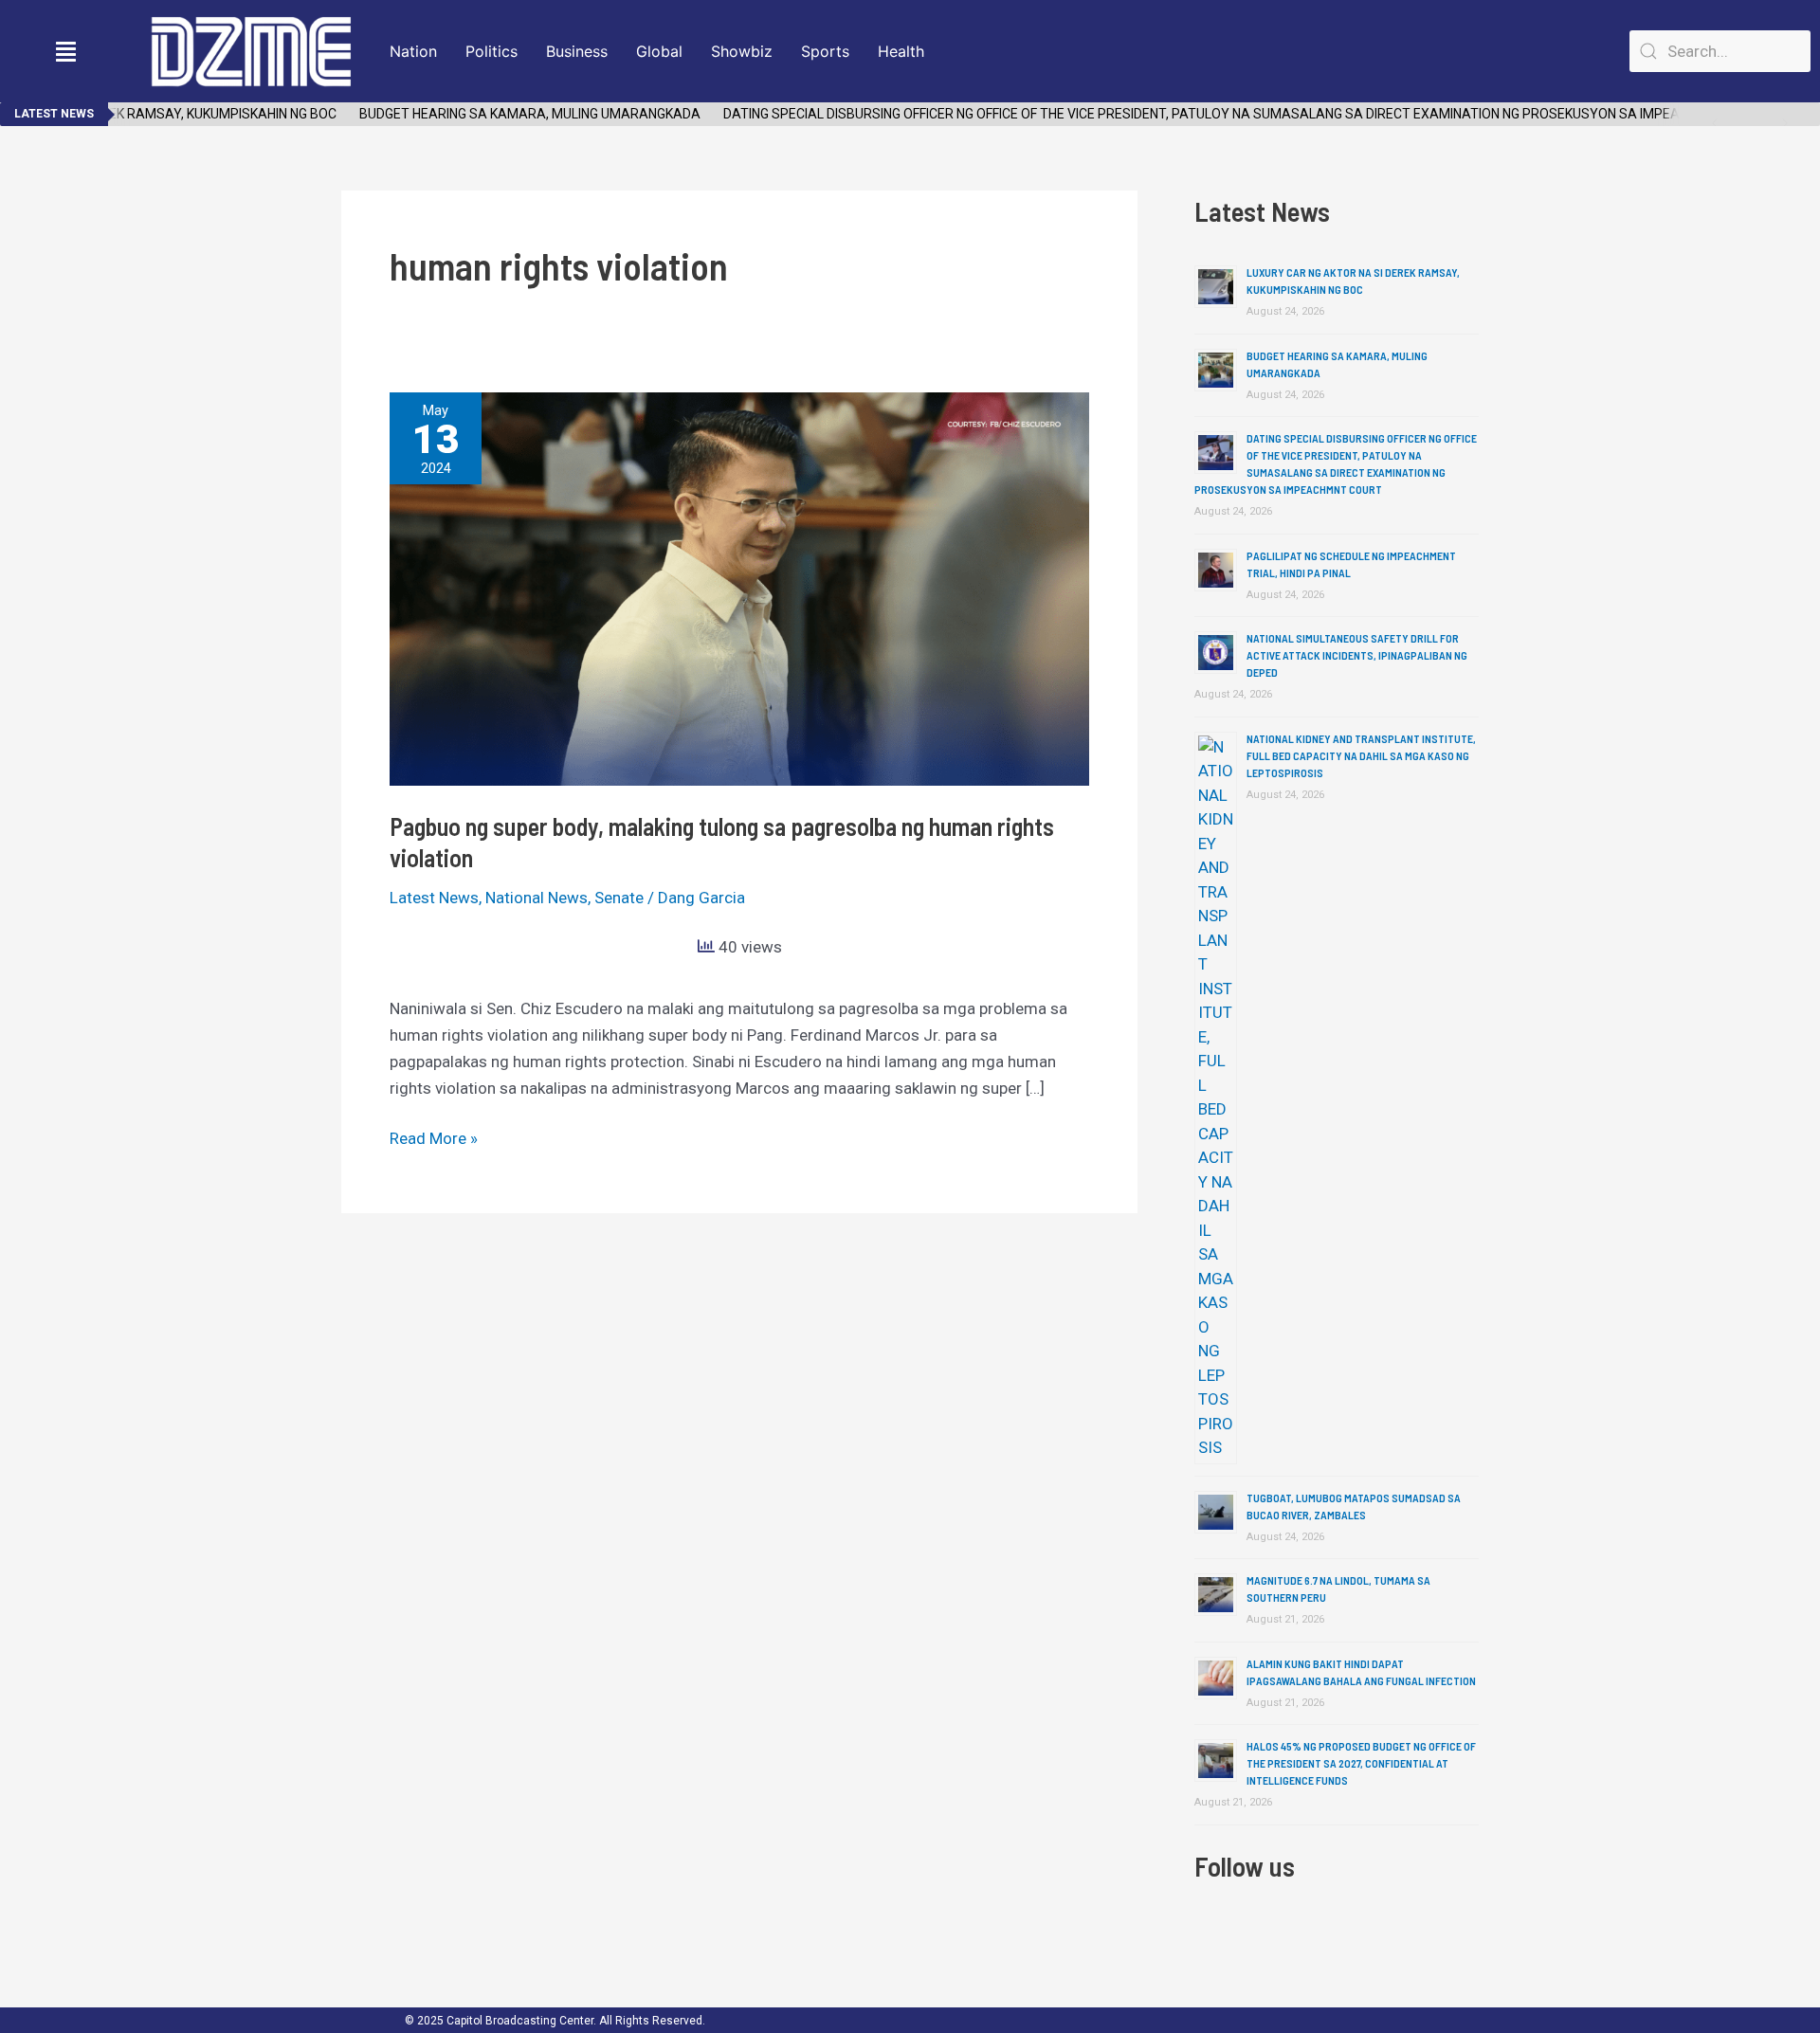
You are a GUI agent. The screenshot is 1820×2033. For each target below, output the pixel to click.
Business (577, 51)
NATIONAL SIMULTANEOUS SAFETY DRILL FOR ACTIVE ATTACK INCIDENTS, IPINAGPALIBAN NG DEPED (1357, 655)
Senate (619, 898)
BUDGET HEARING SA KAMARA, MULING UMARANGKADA (509, 114)
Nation (413, 51)
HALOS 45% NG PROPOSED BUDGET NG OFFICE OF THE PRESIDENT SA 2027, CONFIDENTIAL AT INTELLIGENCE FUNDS (1361, 1763)
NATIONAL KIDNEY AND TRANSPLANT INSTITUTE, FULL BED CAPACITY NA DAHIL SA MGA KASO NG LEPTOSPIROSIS (1361, 755)
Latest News (434, 898)
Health (901, 51)
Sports (825, 51)
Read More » (434, 1136)
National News (537, 898)
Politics (491, 51)
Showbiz (742, 51)
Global (659, 51)
